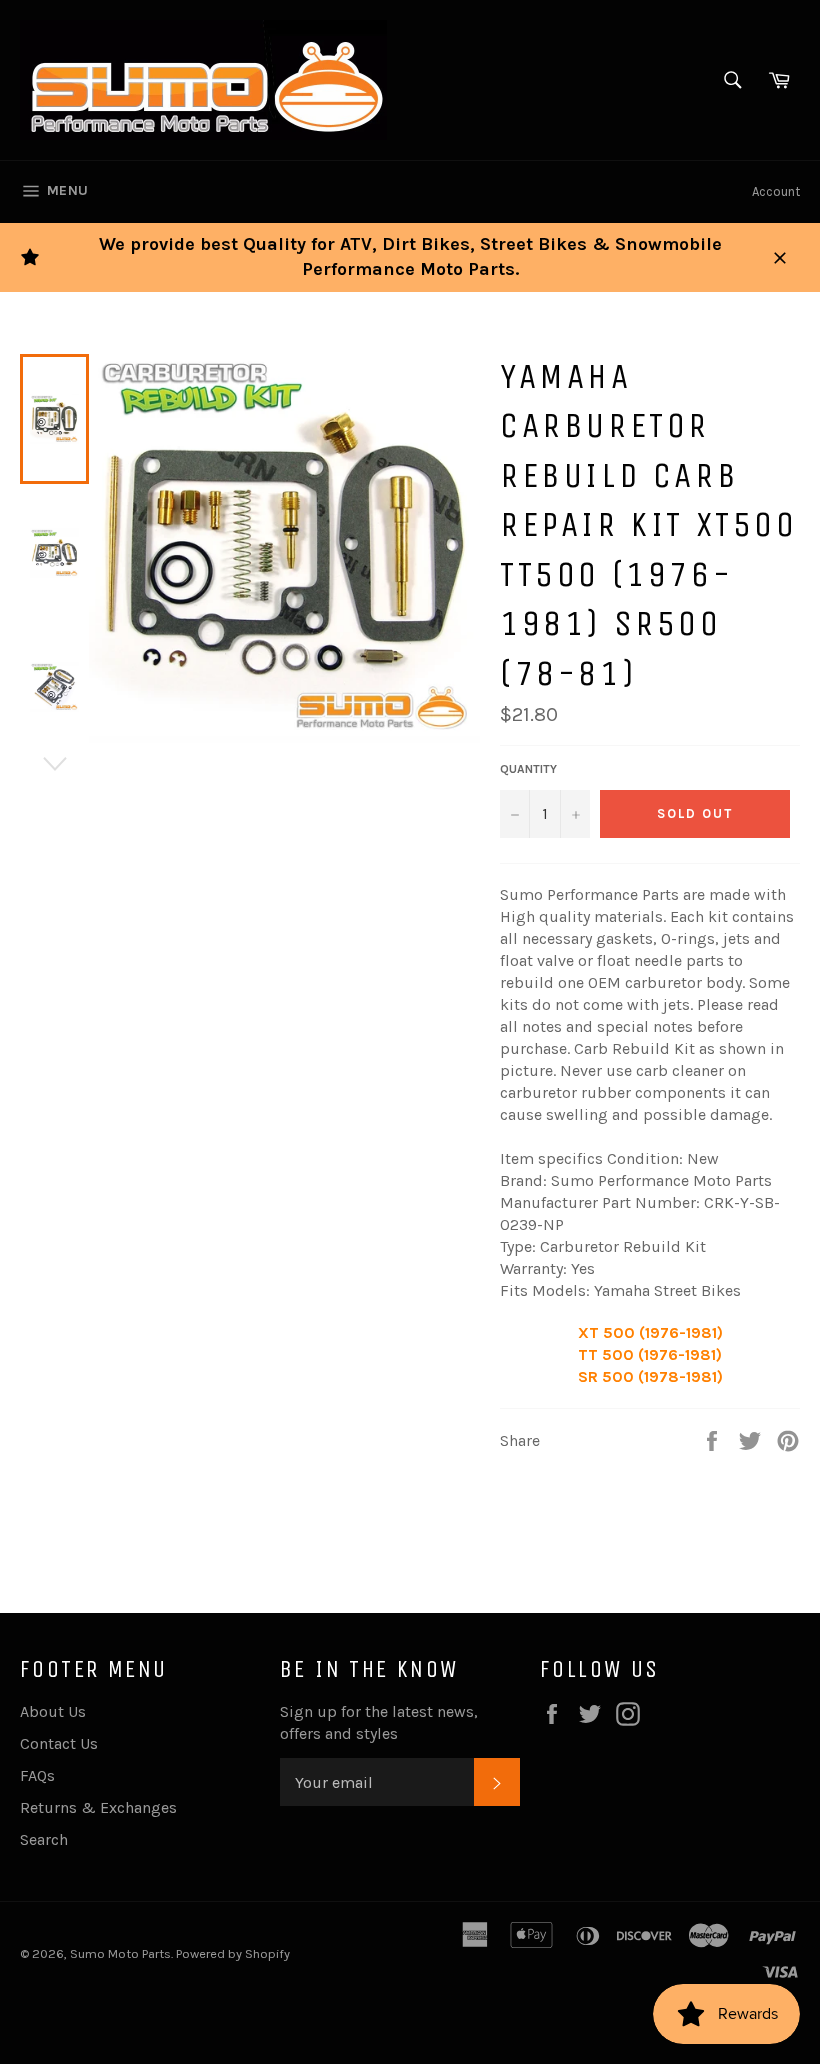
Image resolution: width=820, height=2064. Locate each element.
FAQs (37, 1775)
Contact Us (59, 1743)
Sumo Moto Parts (120, 1953)
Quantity (528, 769)
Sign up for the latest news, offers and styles (379, 1722)
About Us (53, 1711)
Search (44, 1839)
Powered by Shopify (233, 1953)
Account (776, 191)
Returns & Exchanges (98, 1807)
